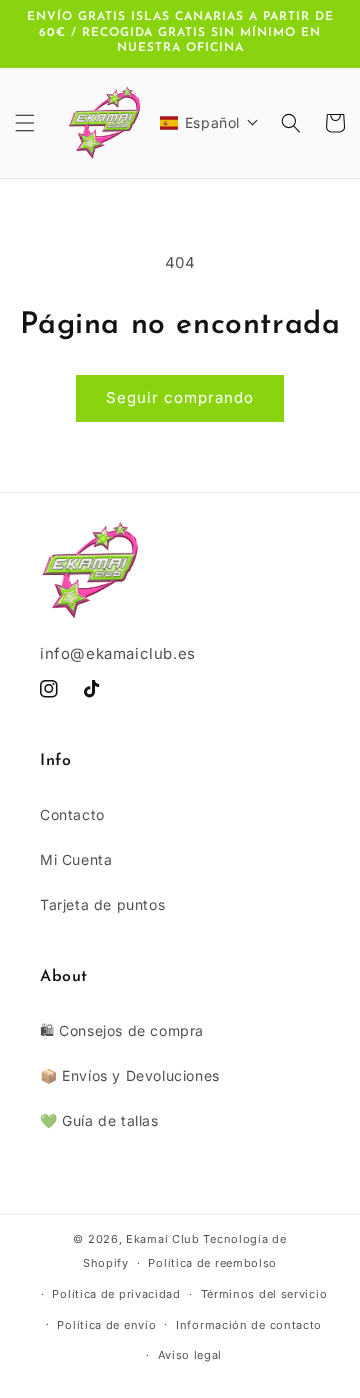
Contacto (72, 814)
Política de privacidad (116, 1294)
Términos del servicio (264, 1294)
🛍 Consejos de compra (122, 1030)
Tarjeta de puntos (102, 904)
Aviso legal (190, 1355)
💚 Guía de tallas (99, 1120)
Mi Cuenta (76, 859)
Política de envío (106, 1325)
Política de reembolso (212, 1263)
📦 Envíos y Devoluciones (130, 1075)
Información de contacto (249, 1325)
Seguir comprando (180, 397)
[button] (25, 123)
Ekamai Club (163, 1239)
